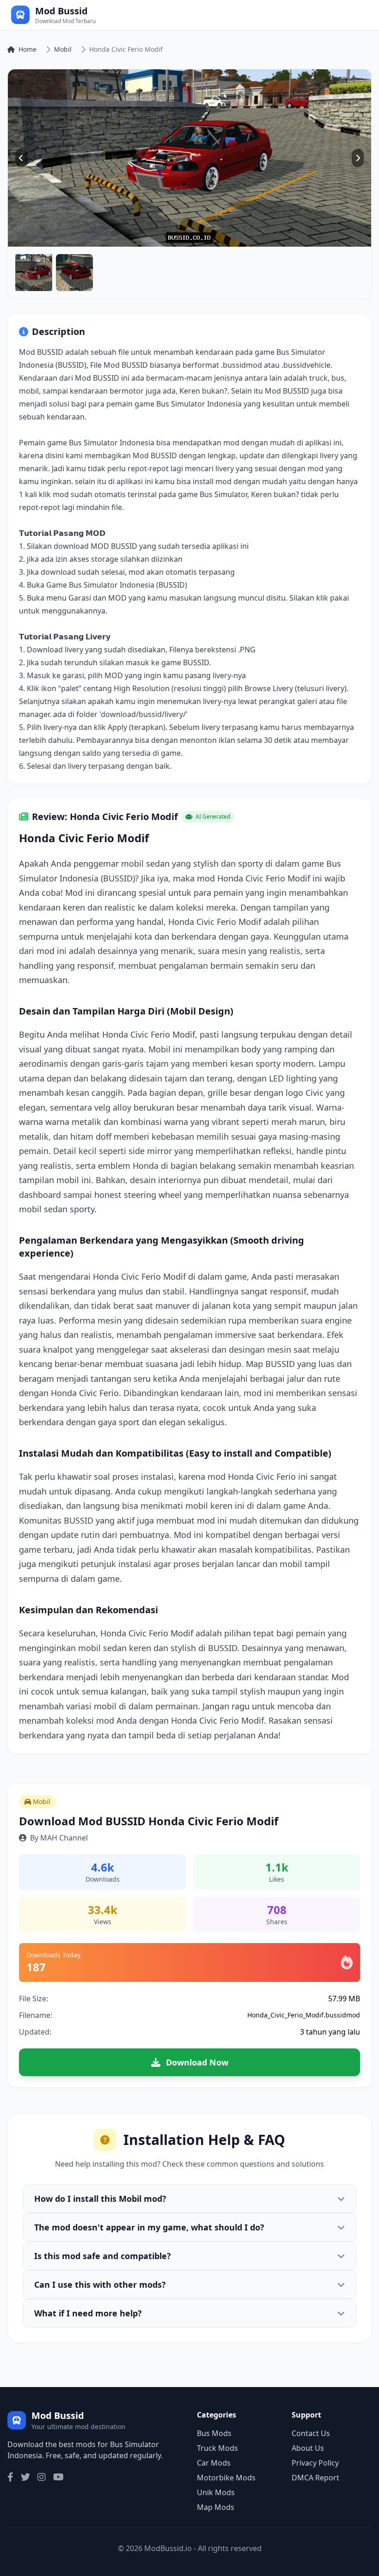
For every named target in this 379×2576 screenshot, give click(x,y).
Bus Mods (214, 2433)
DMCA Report (315, 2478)
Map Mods (216, 2507)
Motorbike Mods (226, 2478)
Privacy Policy (315, 2463)
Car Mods (214, 2463)
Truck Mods (217, 2448)
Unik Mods (216, 2492)
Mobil (63, 49)
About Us (308, 2448)
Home (28, 49)
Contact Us (311, 2433)
